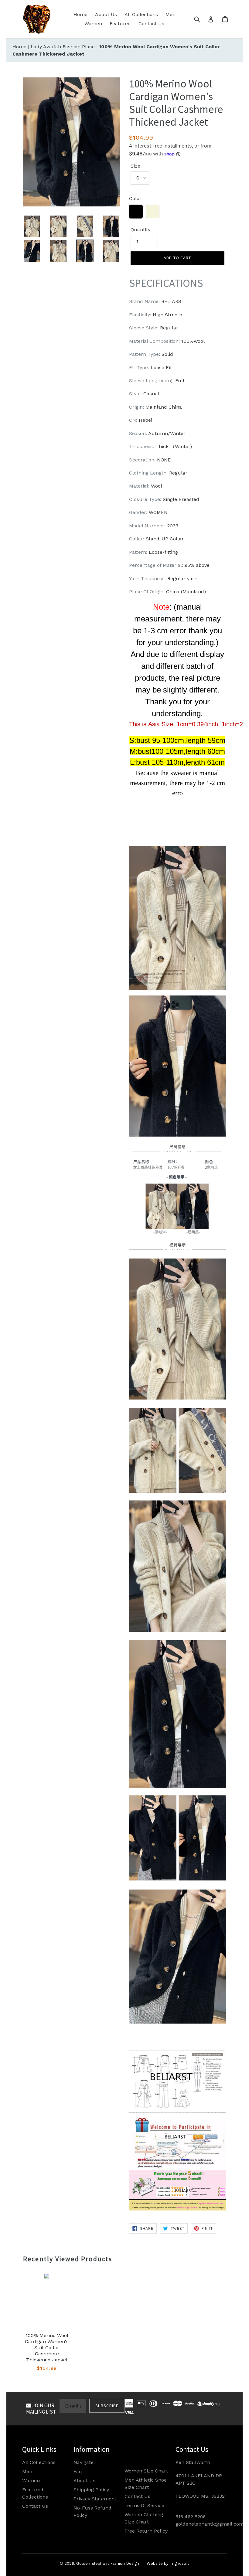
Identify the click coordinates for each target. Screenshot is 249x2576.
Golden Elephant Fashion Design (108, 2563)
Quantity (140, 230)
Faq (78, 2471)
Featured (120, 24)
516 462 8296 (191, 2517)
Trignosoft (179, 2563)
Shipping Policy (91, 2490)
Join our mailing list (41, 2408)
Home (80, 14)
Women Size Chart (146, 2471)
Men (171, 14)
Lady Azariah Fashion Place (63, 47)
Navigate (84, 2462)
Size (135, 166)
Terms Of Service (144, 2505)
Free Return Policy (146, 2531)
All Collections (141, 14)
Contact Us (151, 24)
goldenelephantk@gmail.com (210, 2524)
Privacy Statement (95, 2499)
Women (93, 24)
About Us (106, 14)
